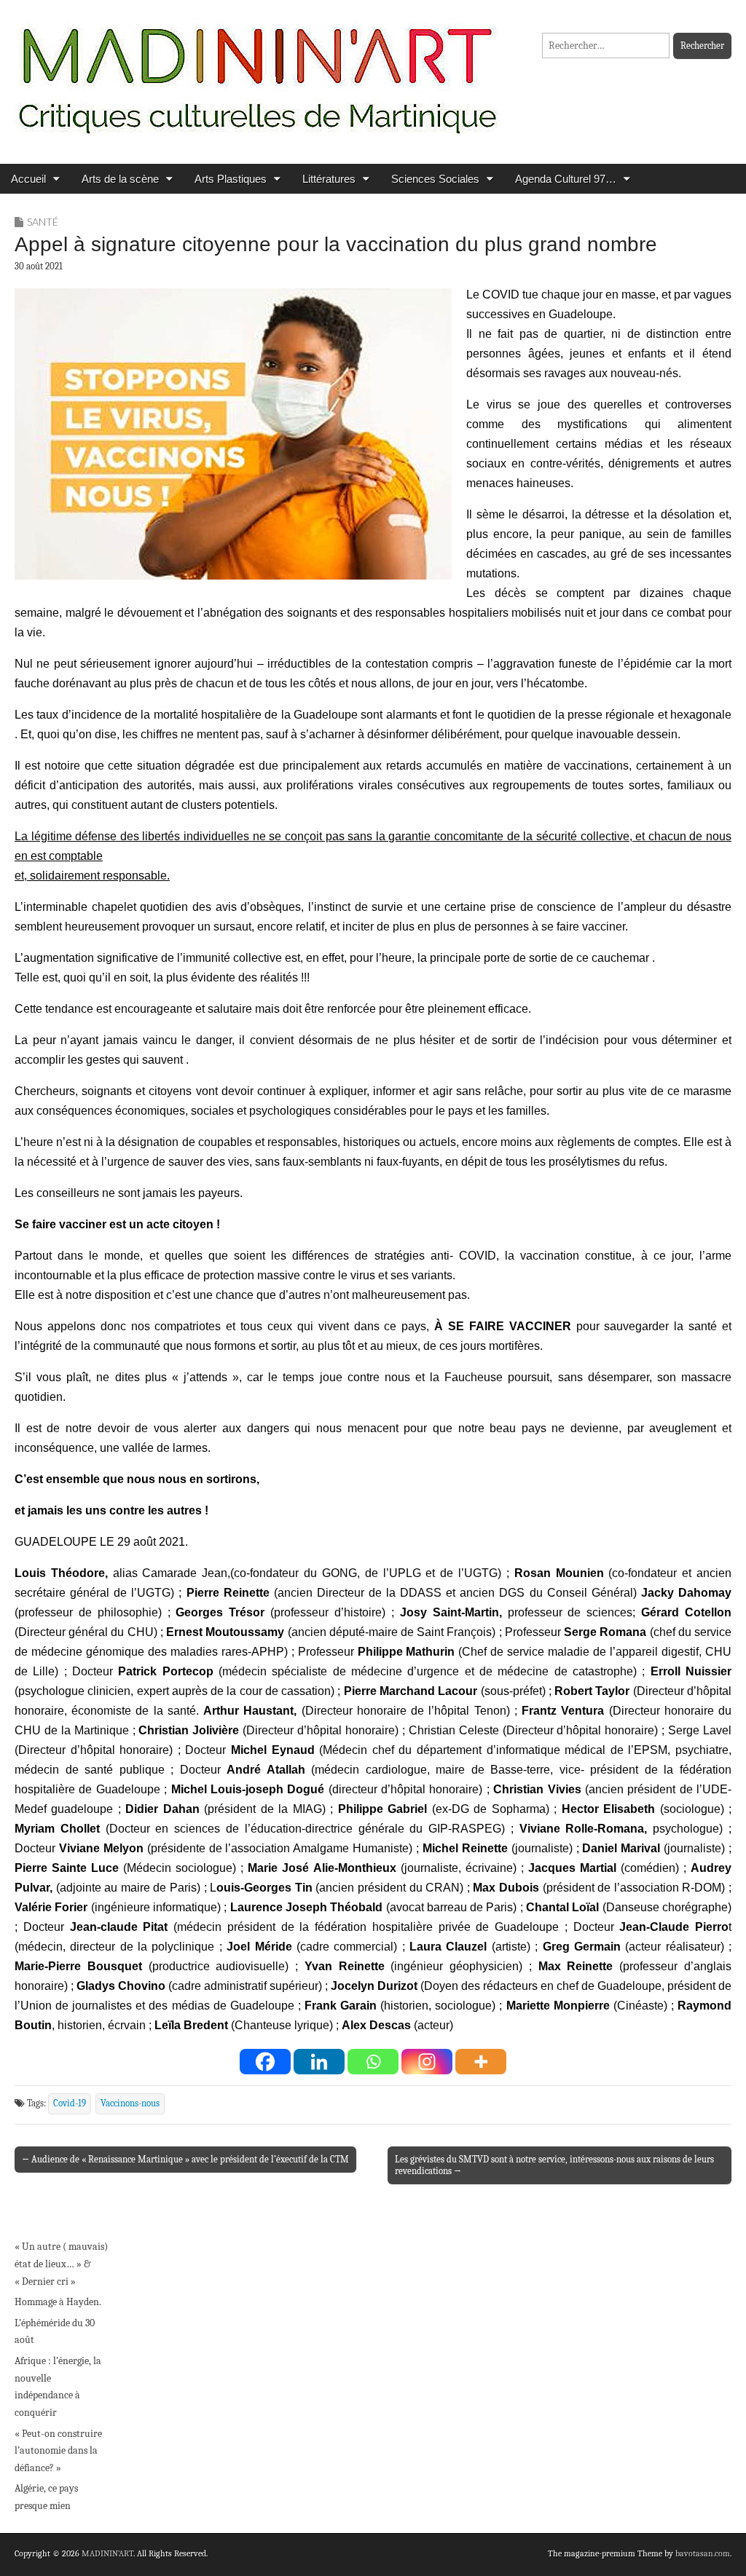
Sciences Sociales (435, 179)
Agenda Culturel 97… (566, 179)
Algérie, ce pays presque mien (46, 2497)
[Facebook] (265, 2062)
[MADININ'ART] (257, 71)
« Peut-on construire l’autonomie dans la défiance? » (58, 2451)
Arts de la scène (120, 179)
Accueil (28, 179)
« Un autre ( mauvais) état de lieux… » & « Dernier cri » (61, 2264)
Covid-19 (70, 2103)
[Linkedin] (319, 2062)
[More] (481, 2062)
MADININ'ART (107, 2553)
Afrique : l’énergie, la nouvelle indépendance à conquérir (58, 2387)
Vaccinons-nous (130, 2103)
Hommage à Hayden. (58, 2302)
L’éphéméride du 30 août (55, 2332)
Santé (43, 222)
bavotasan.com (703, 2553)
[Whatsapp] (373, 2062)
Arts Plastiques (231, 179)
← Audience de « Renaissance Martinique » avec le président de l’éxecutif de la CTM (185, 2159)
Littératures (329, 179)
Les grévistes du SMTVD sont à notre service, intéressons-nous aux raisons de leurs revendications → (554, 2165)
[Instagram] (427, 2062)
